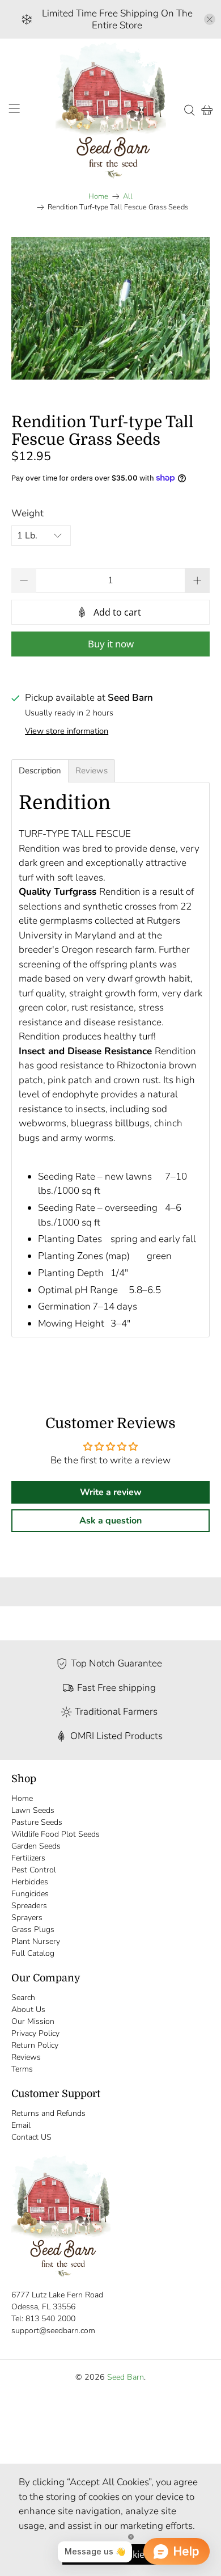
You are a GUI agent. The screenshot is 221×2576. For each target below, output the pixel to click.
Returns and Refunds (48, 2113)
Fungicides (30, 1894)
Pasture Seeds (37, 1822)
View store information (67, 731)
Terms (22, 2069)
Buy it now (111, 644)
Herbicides (30, 1882)
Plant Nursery (36, 1941)
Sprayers (27, 1918)
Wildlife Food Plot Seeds (56, 1834)
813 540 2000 (50, 2319)
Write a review (111, 1492)
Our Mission (33, 2021)
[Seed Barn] (111, 110)
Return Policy (35, 2045)
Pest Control (34, 1870)
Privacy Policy (35, 2033)
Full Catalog (33, 1953)
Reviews (26, 2057)
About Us (28, 2009)
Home (98, 197)
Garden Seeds (36, 1846)
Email (21, 2125)
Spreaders (29, 1906)
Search (23, 1998)
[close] (210, 19)
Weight (27, 513)
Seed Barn (126, 2377)
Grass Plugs (33, 1929)
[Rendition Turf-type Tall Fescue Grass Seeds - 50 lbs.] (111, 308)
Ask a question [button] (110, 1521)
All (128, 197)
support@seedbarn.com (53, 2331)
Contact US (31, 2137)
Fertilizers (28, 1858)
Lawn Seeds (33, 1810)
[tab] (40, 771)
